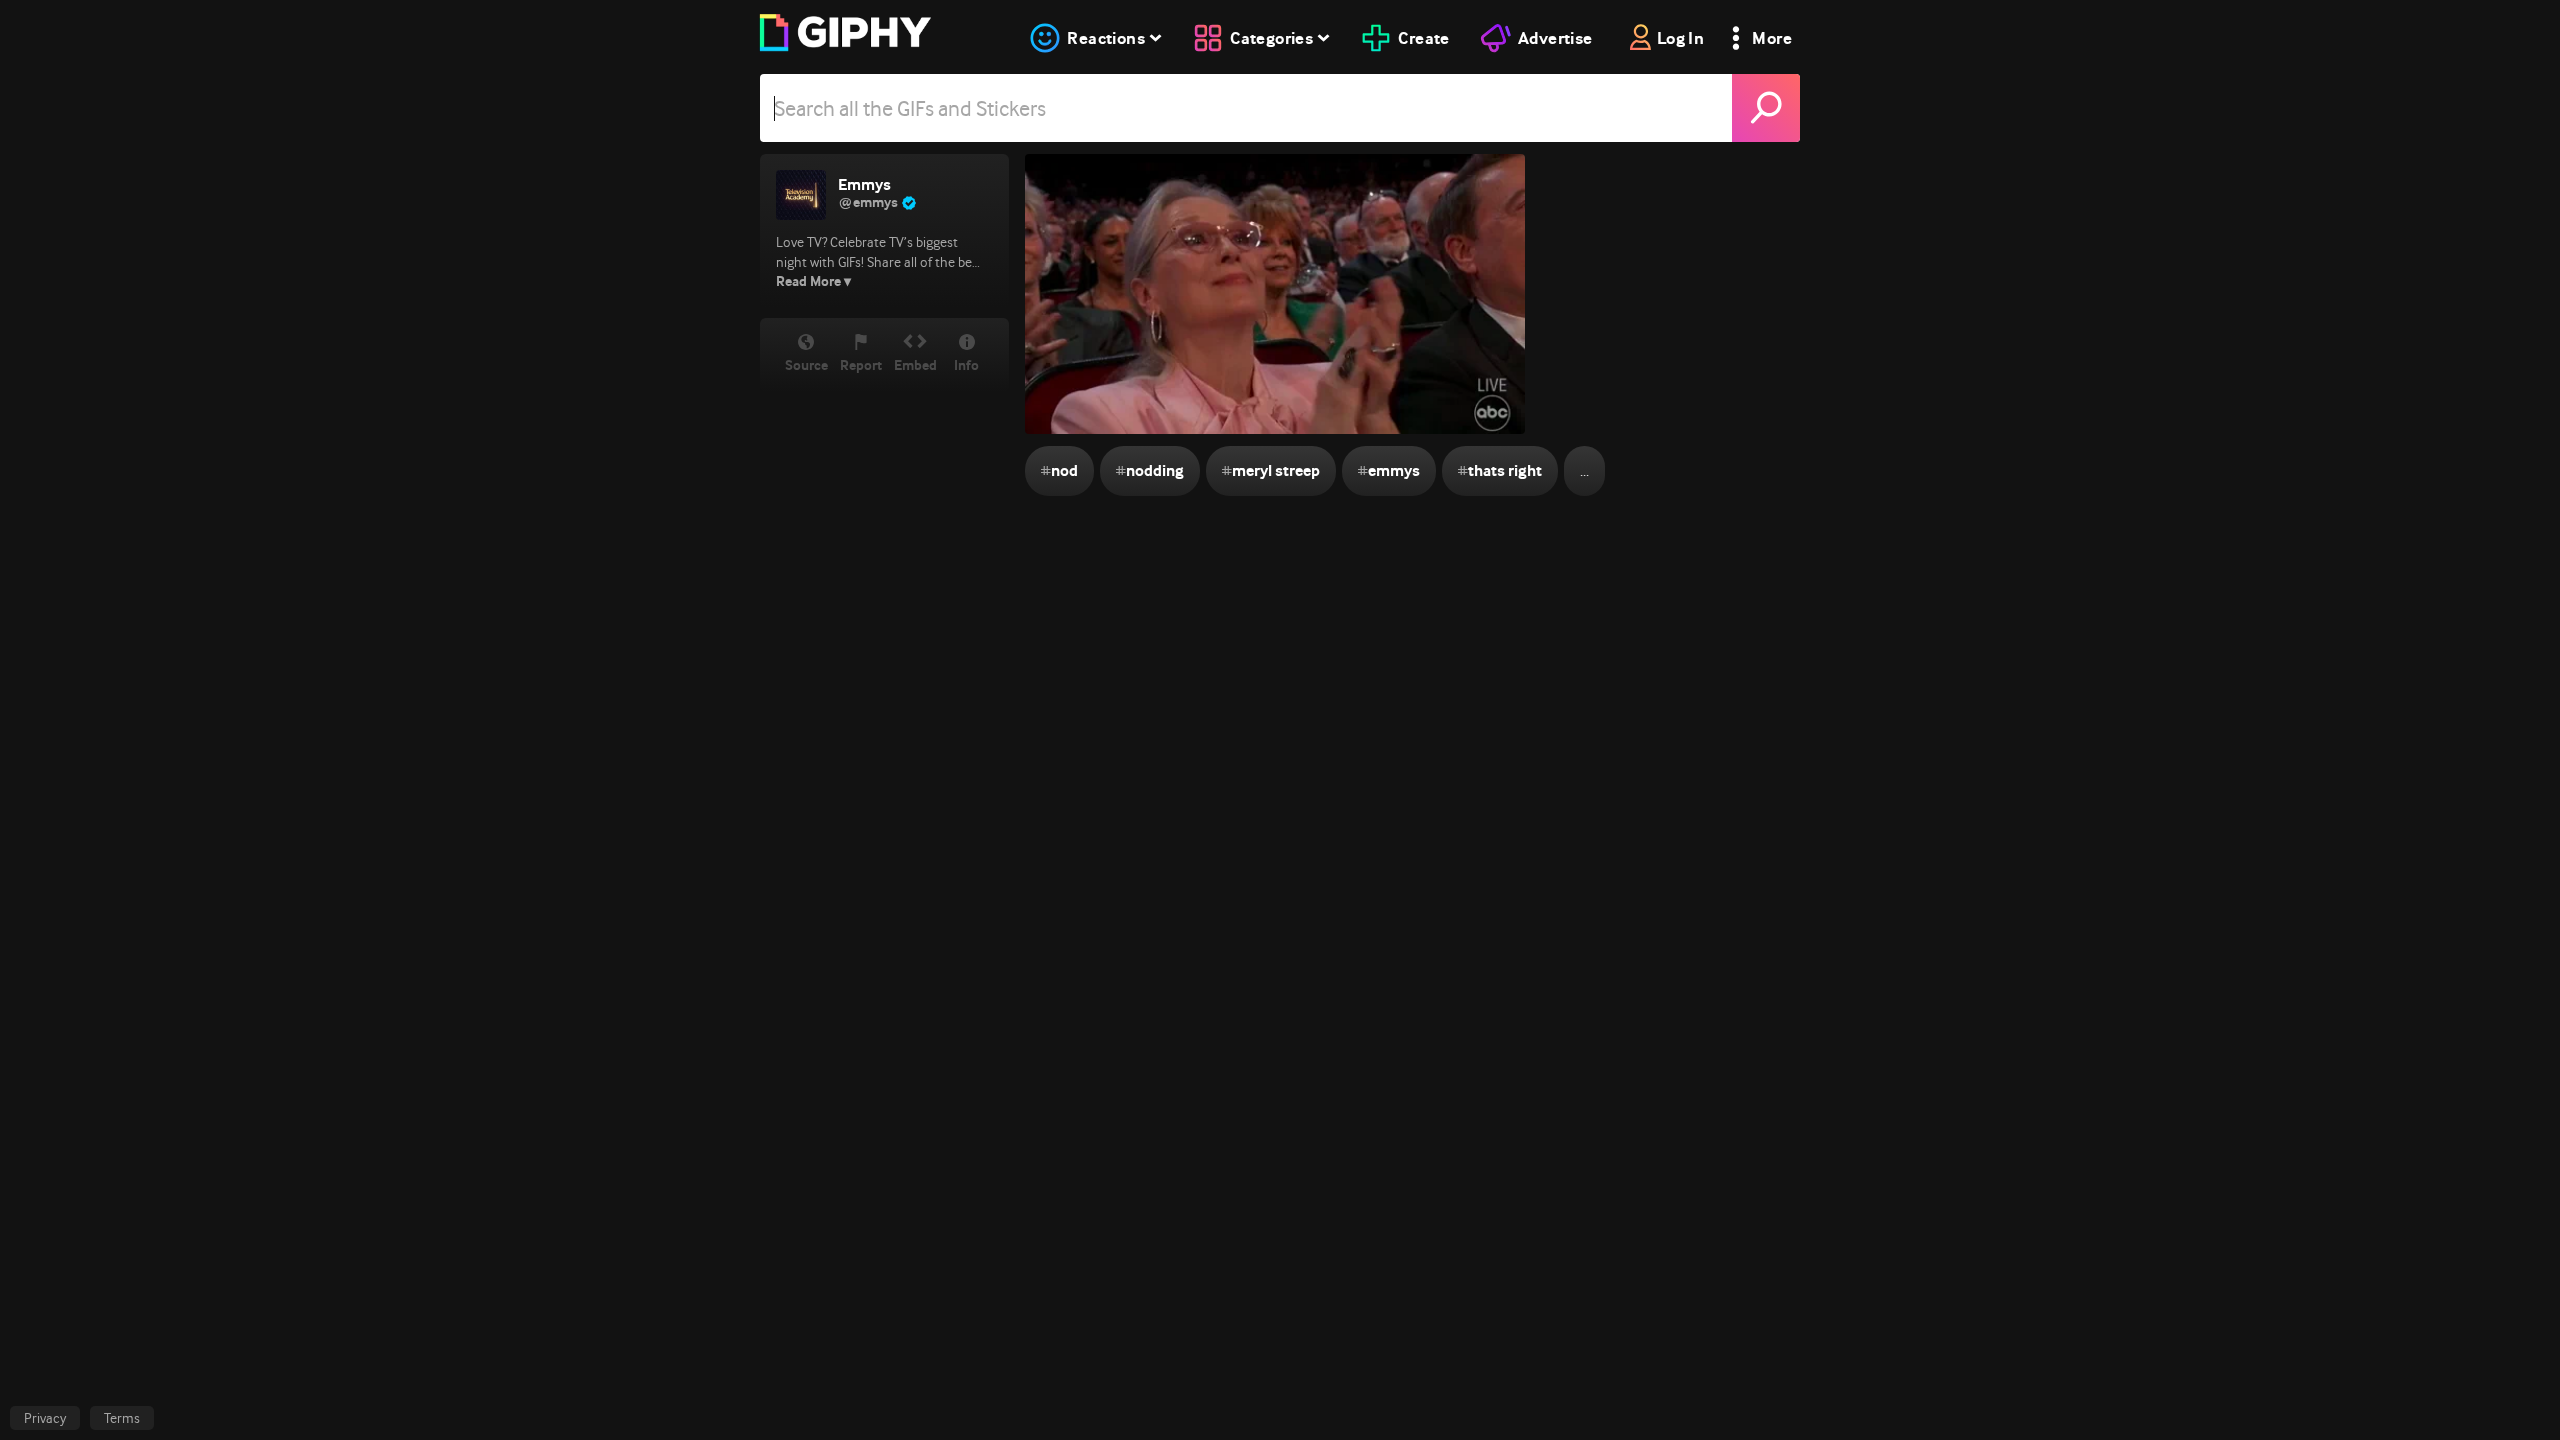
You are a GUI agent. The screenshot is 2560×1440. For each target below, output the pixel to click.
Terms (122, 1418)
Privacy (45, 1418)
